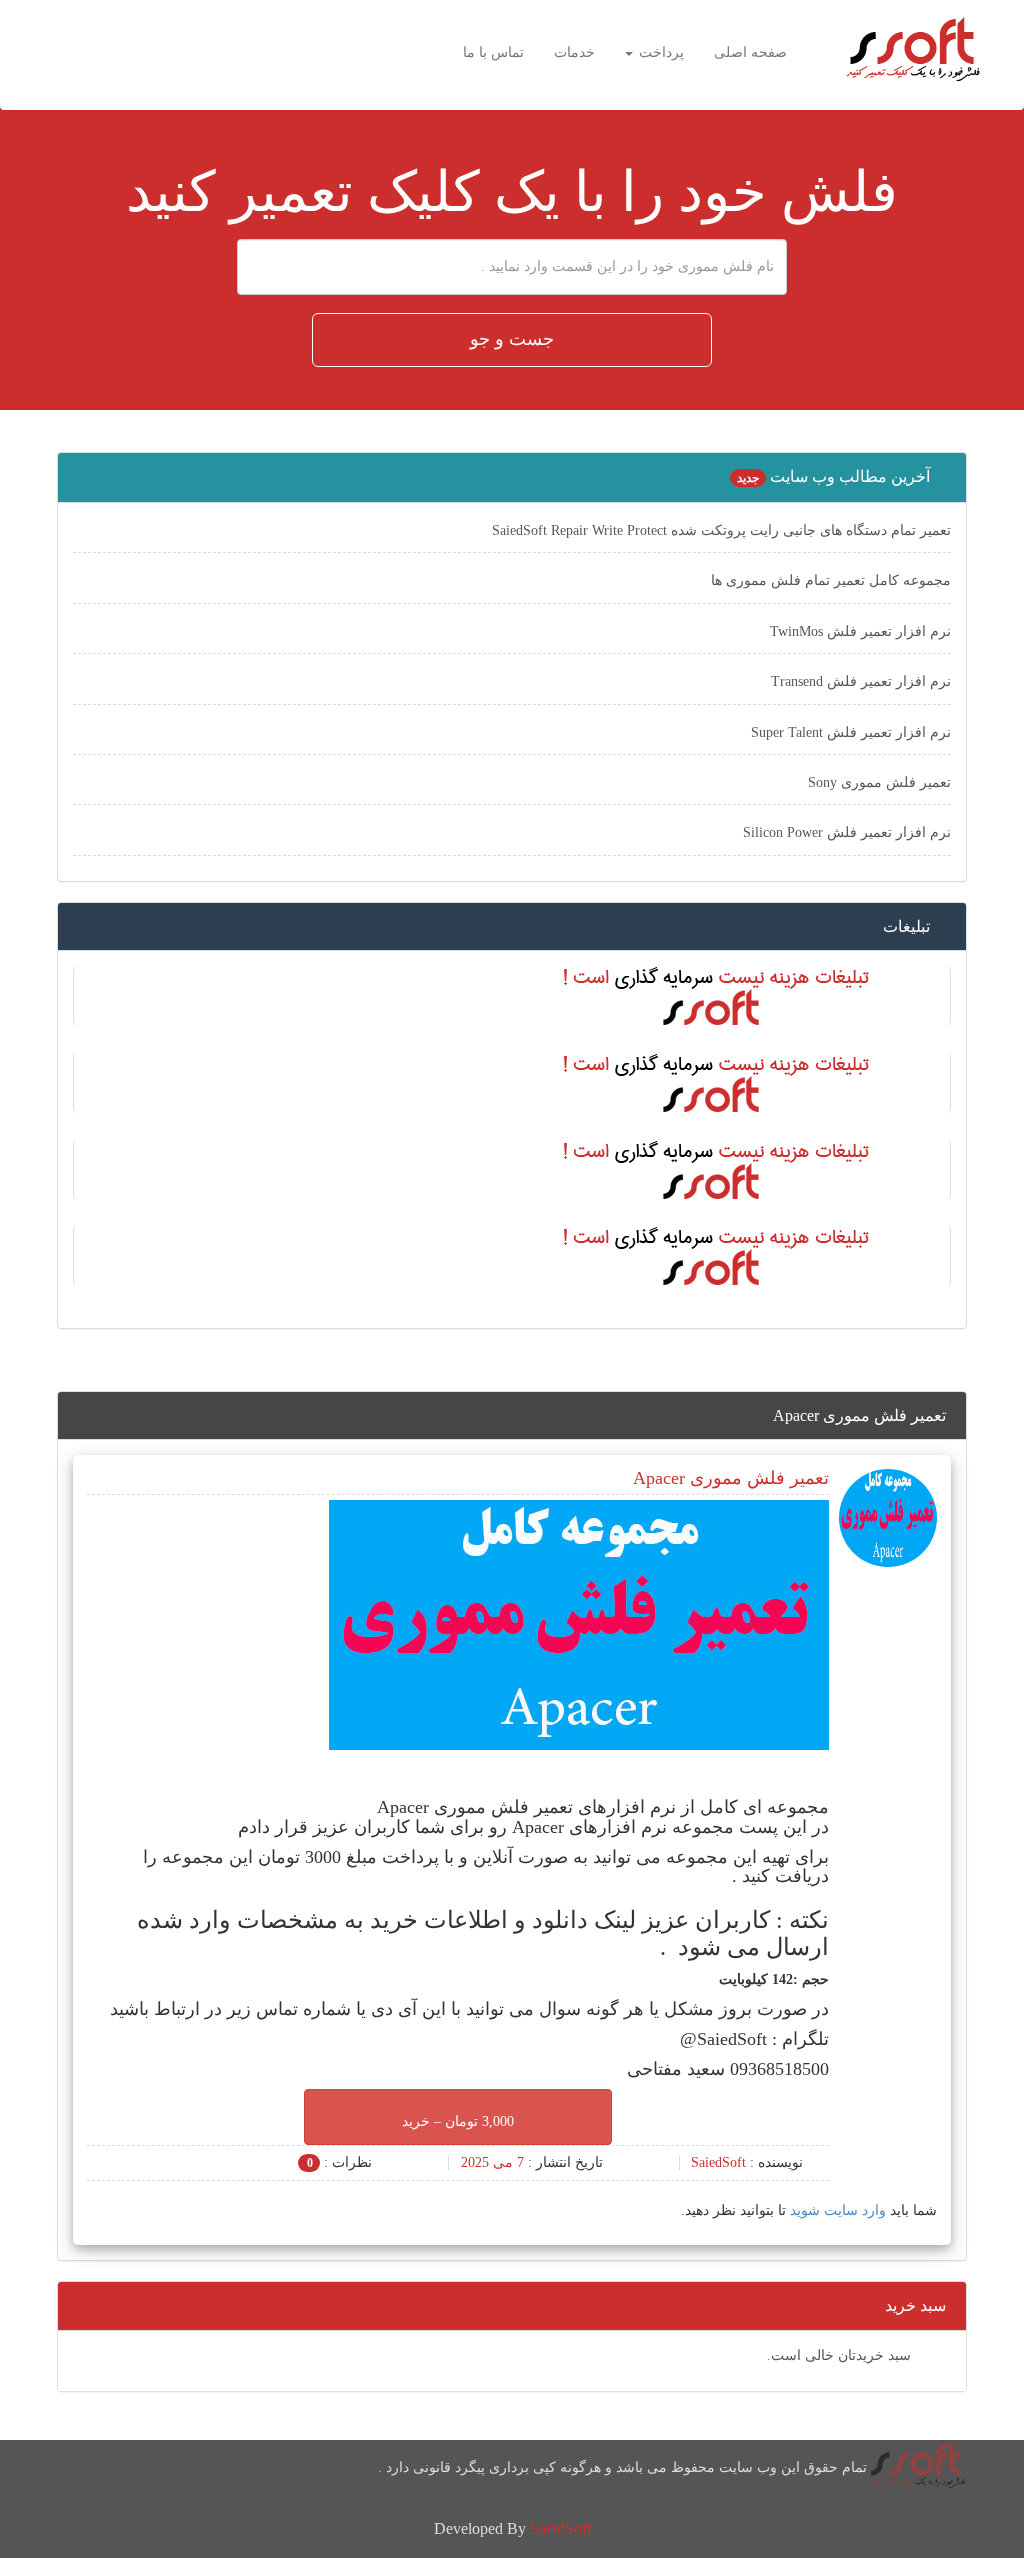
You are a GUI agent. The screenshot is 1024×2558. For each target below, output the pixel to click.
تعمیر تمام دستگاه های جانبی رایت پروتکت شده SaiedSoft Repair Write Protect (721, 530)
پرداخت (659, 52)
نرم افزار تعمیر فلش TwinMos (860, 631)
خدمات (574, 52)
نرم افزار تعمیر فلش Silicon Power (847, 832)
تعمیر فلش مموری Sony (879, 782)
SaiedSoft (560, 2528)
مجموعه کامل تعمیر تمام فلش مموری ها (831, 580)
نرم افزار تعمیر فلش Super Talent (851, 732)
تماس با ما (493, 52)
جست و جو (512, 339)
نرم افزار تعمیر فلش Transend (861, 681)
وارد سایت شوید (838, 2210)
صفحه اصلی (750, 52)
